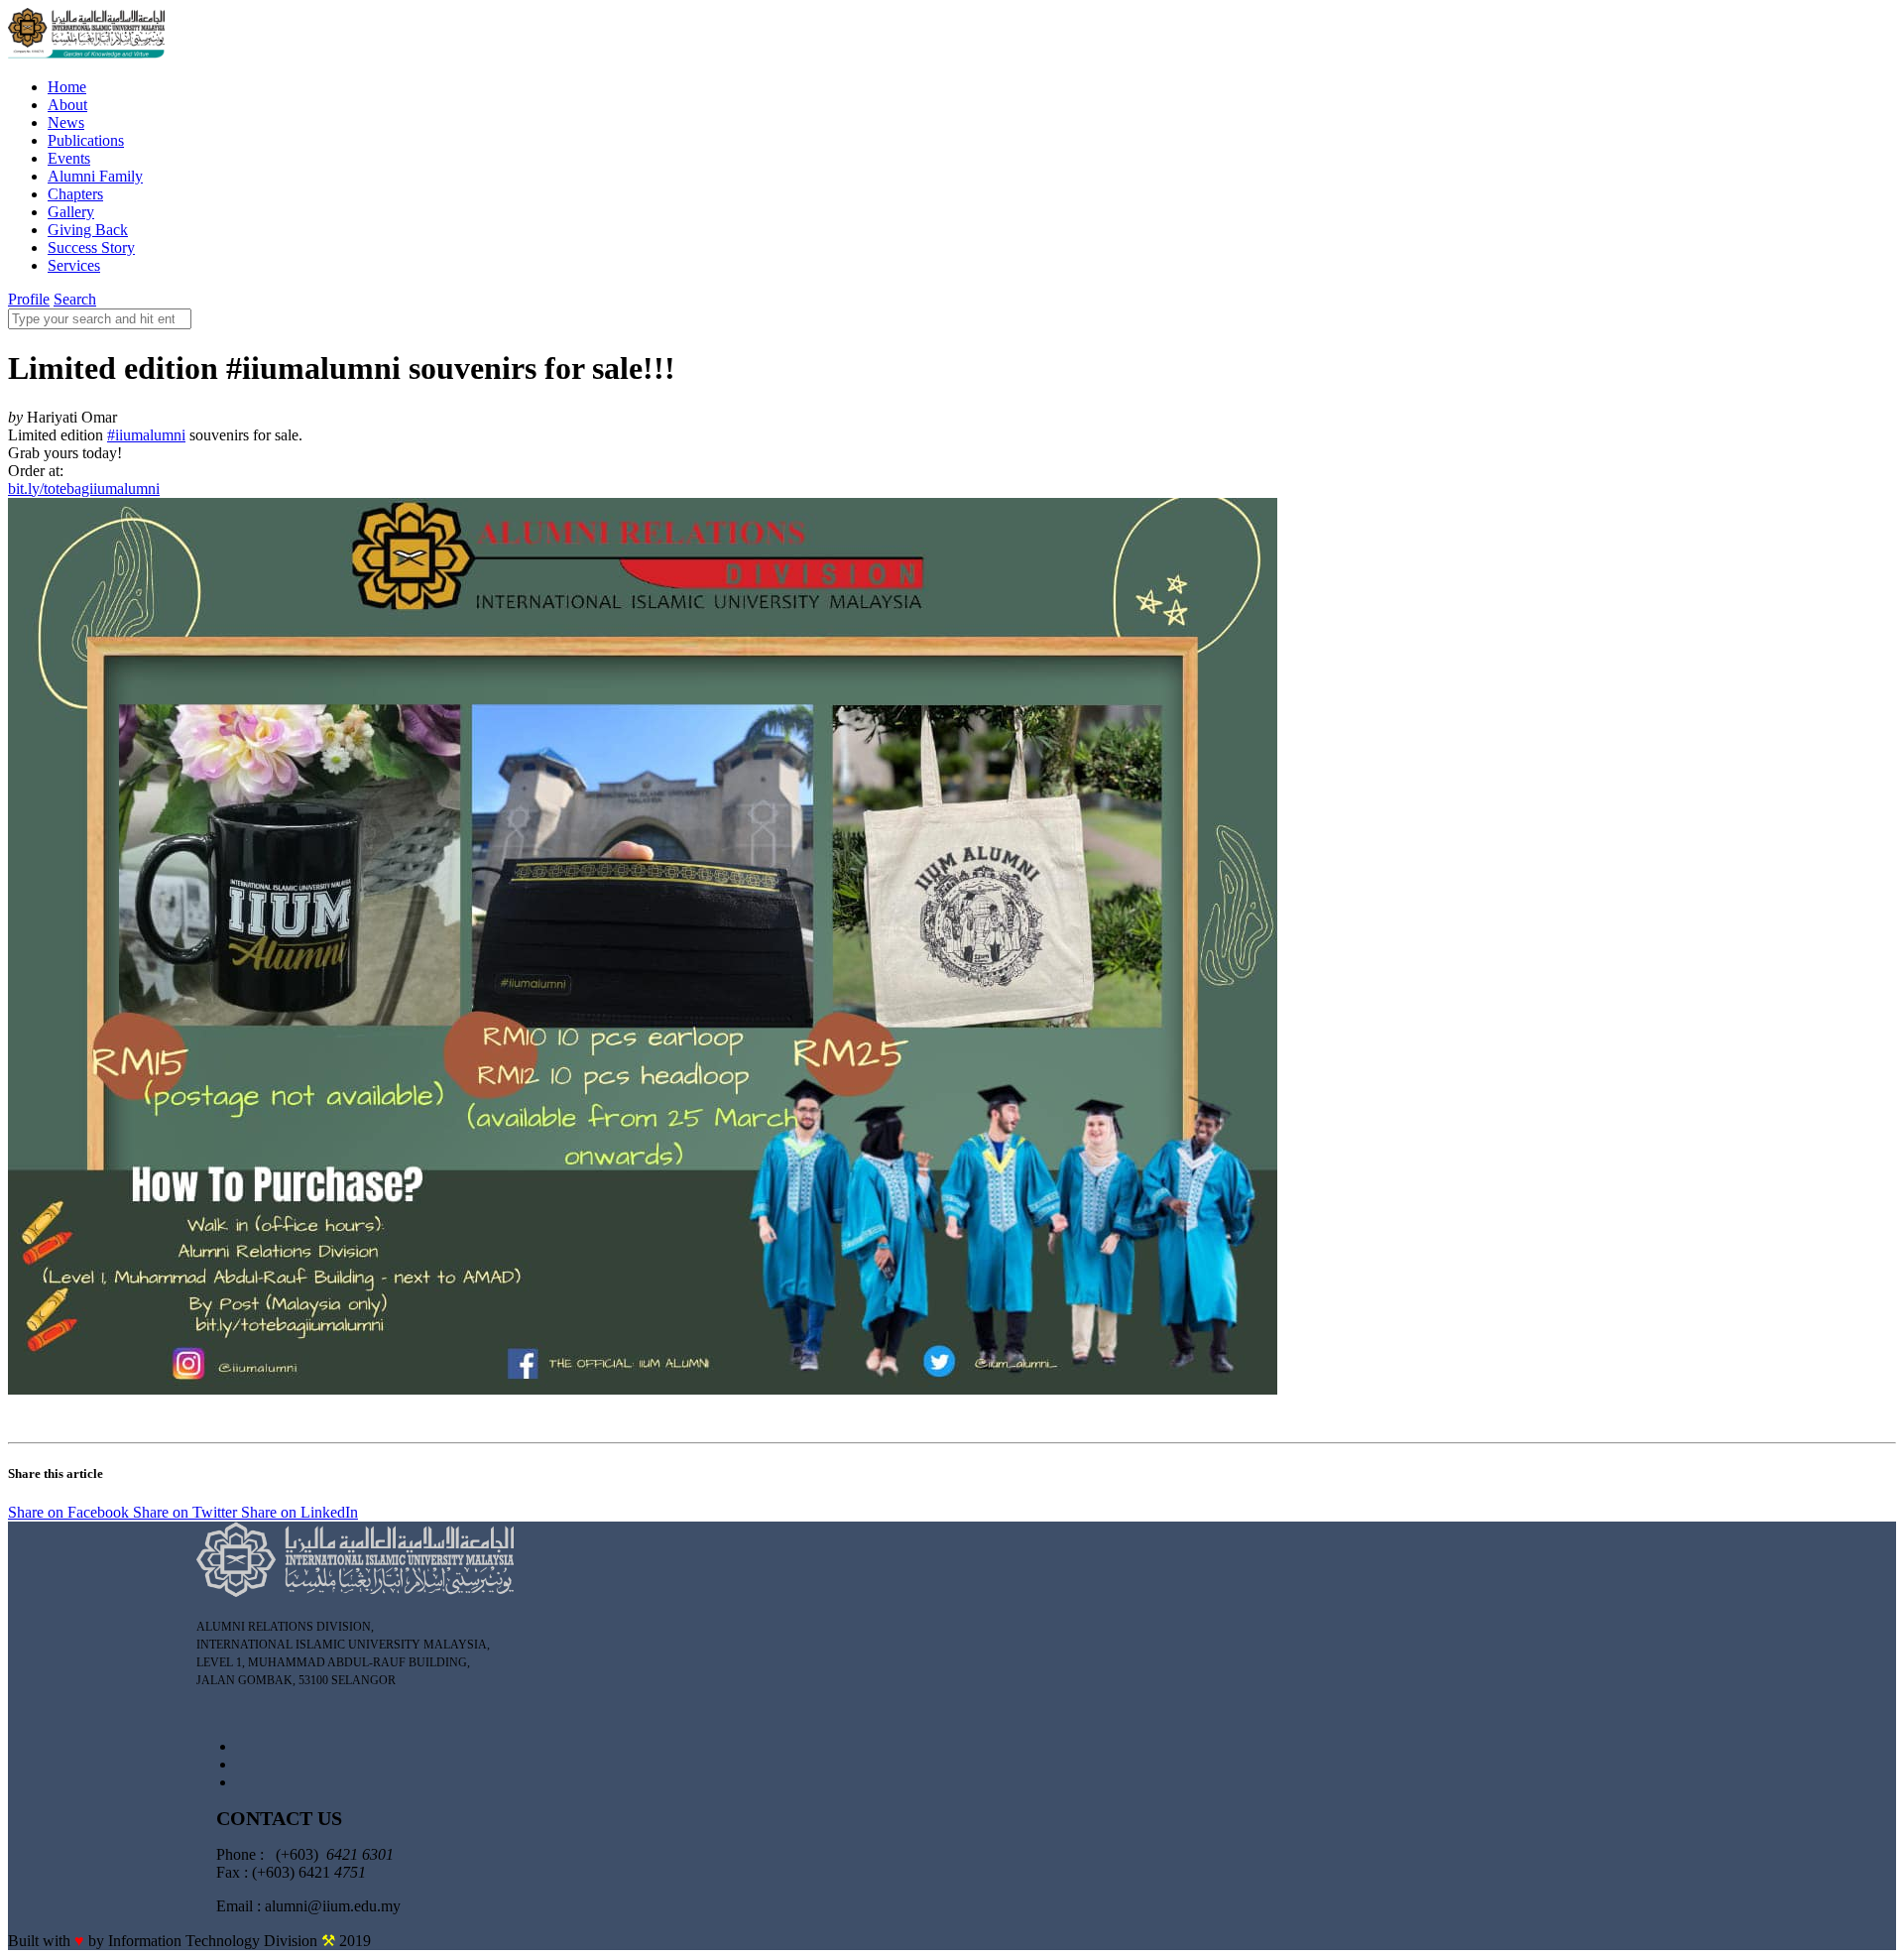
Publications (86, 140)
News (66, 122)
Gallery (71, 212)
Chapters (75, 194)
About (67, 105)
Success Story (91, 247)
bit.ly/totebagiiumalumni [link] (84, 489)
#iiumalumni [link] (146, 435)
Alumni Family (95, 176)
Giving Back (88, 230)
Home (67, 87)
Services (74, 265)
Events (69, 158)
